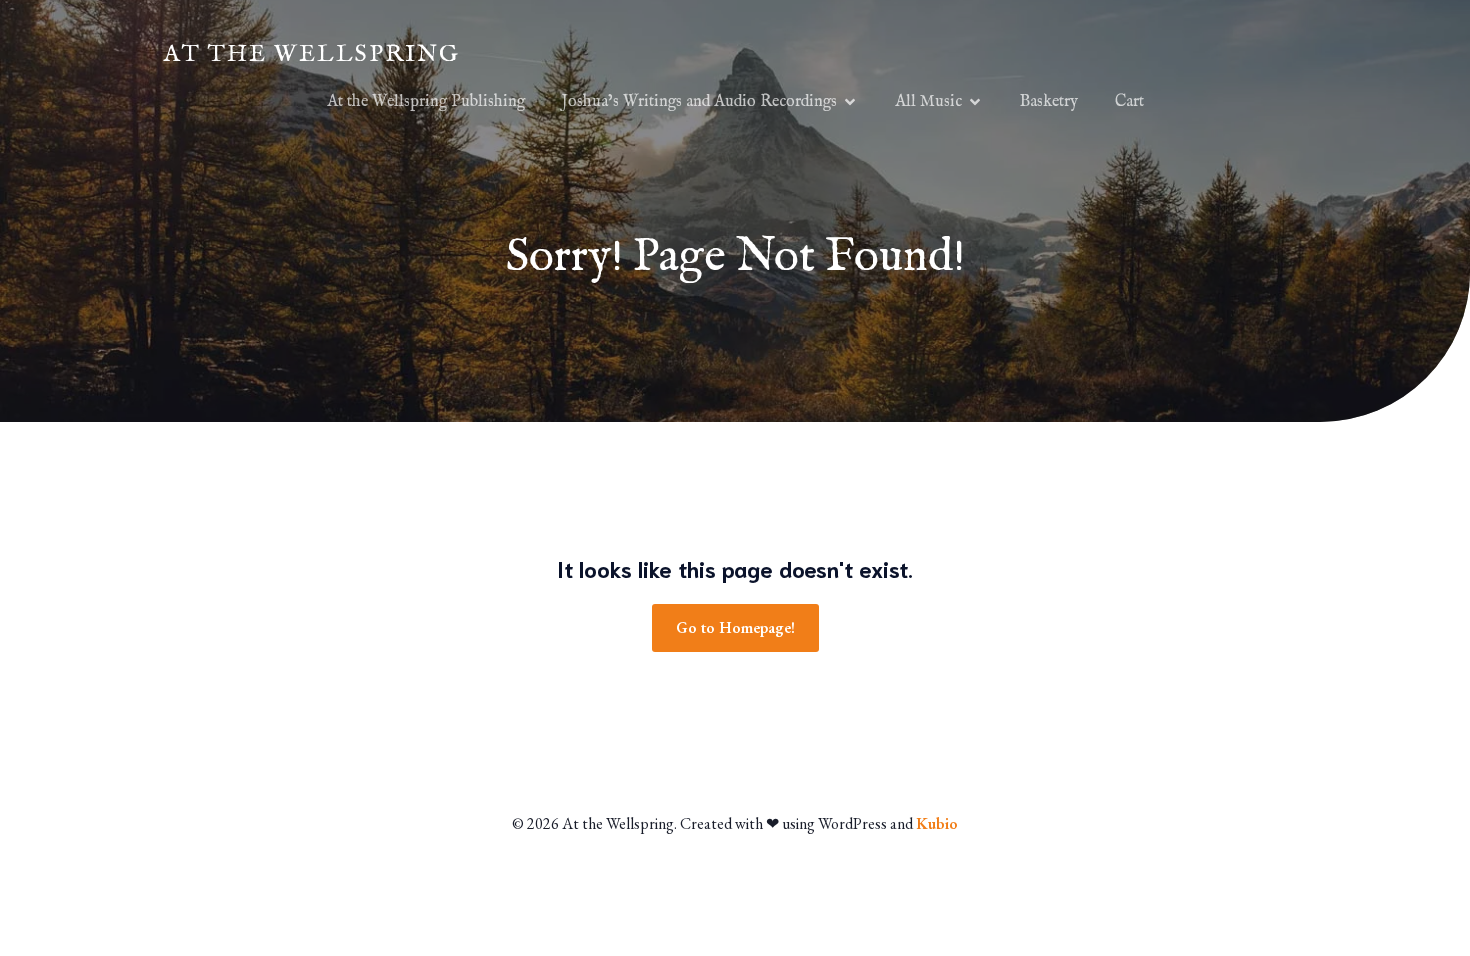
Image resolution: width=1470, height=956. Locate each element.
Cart (1129, 102)
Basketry (1049, 102)
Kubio (937, 823)
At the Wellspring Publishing (426, 102)
